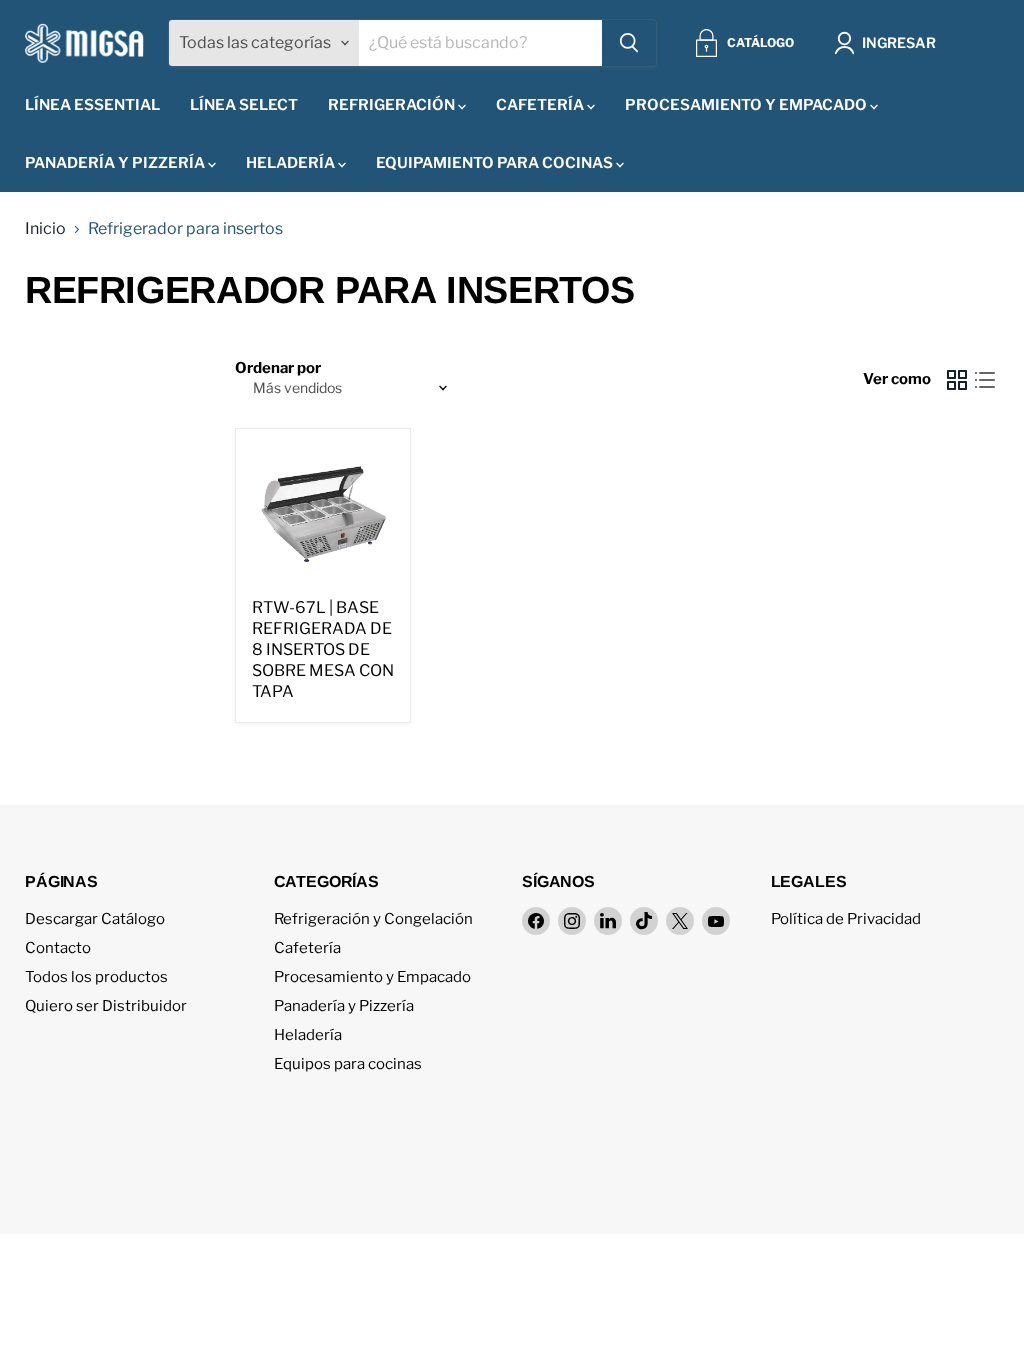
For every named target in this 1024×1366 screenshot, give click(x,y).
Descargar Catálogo (95, 919)
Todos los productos (96, 977)
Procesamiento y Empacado (747, 105)
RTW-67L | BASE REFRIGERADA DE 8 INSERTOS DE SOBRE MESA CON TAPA (323, 649)
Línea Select (244, 105)
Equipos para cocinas (348, 1064)
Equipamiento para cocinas (496, 163)
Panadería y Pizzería (116, 163)
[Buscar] (629, 43)
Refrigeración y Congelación (373, 919)
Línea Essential (92, 105)
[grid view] (957, 380)
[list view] (985, 380)
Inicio (45, 229)
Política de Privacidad (846, 919)
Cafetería (541, 105)
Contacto (58, 948)
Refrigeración (393, 105)
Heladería (292, 163)
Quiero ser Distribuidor (106, 1006)
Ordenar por (278, 368)
